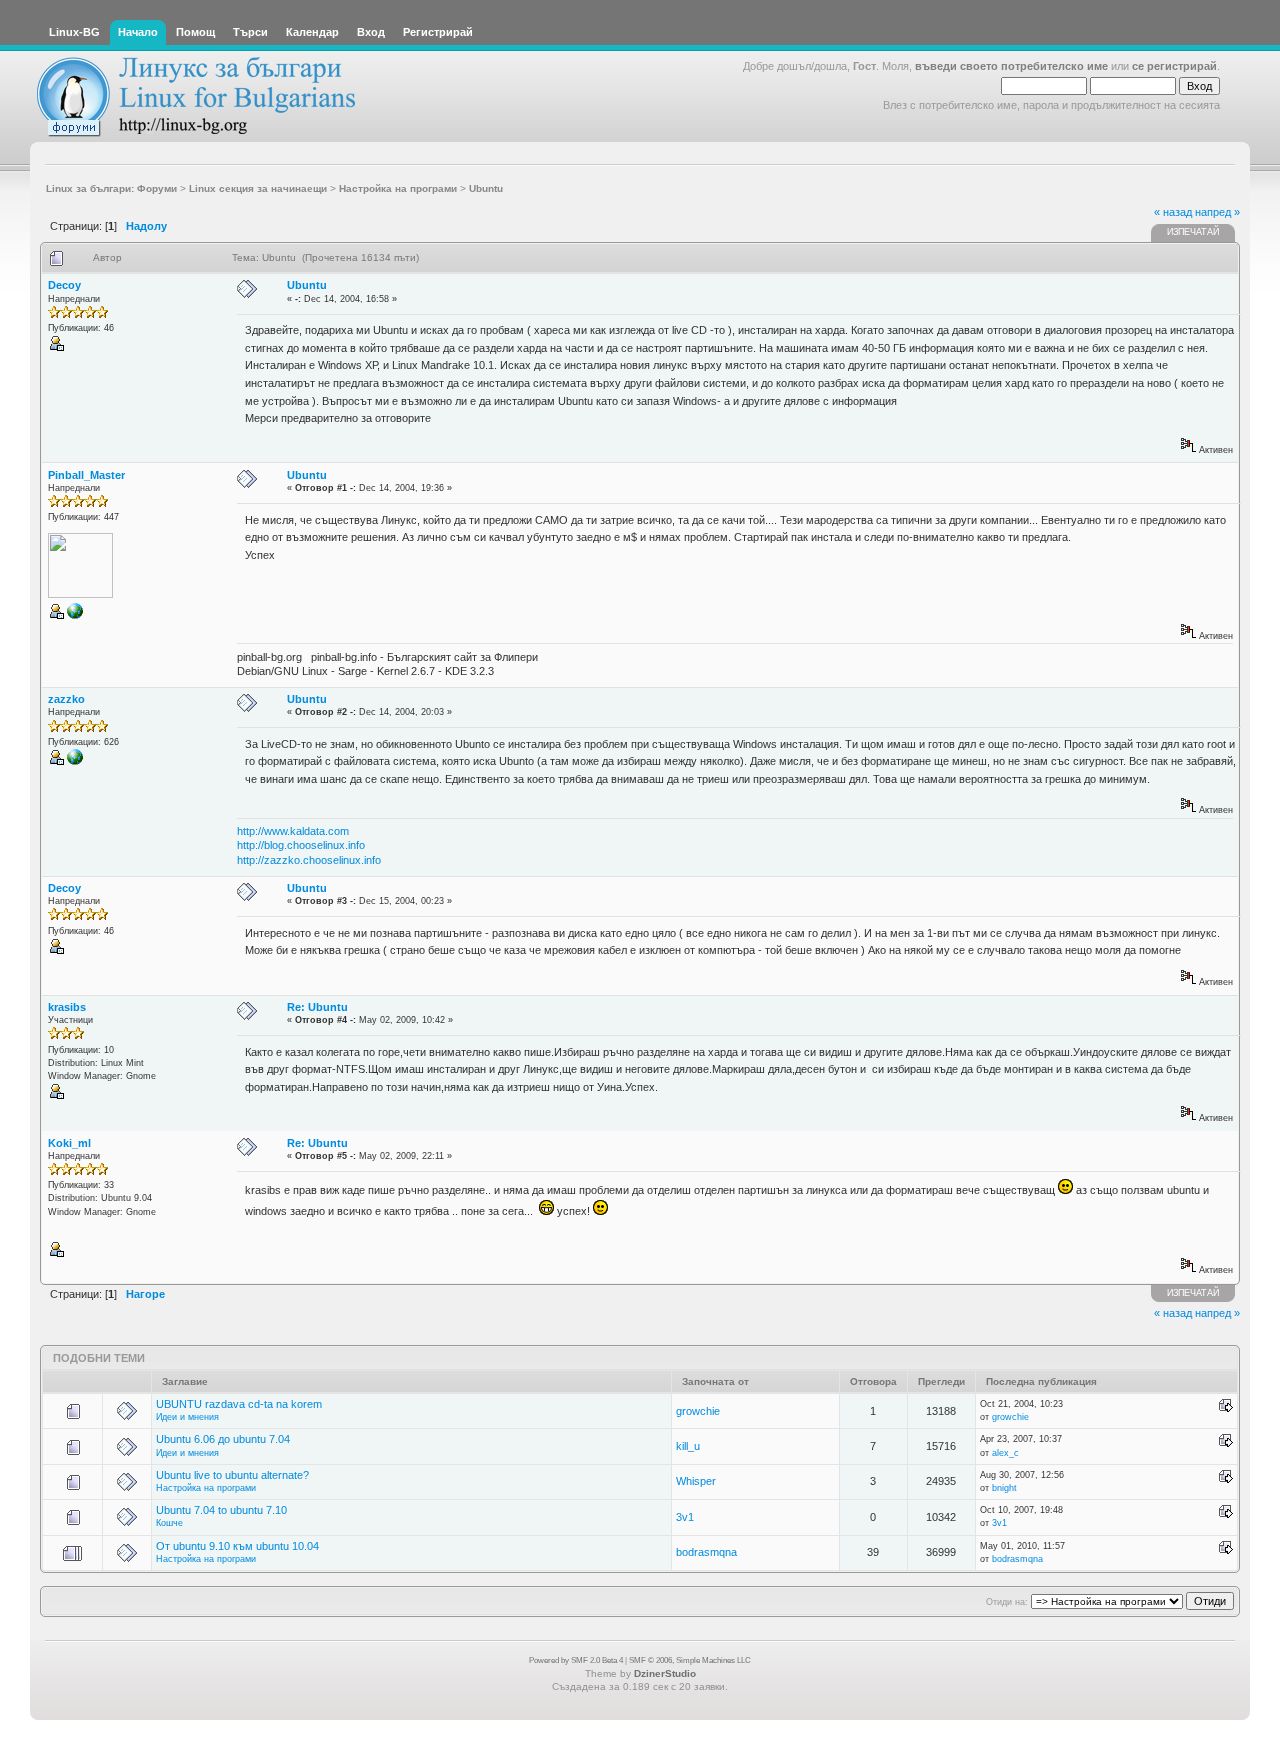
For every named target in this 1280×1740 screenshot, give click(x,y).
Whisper (696, 1481)
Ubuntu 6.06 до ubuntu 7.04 (223, 1439)
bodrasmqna (706, 1552)
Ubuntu (307, 285)
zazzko (66, 699)
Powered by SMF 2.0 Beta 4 (576, 1660)
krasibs (67, 1007)
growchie (698, 1411)
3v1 (685, 1517)
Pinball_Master (86, 475)
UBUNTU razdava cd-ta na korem (239, 1404)
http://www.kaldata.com (293, 831)
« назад (1173, 212)
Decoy (64, 285)
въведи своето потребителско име (1011, 66)
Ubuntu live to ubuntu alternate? (232, 1475)
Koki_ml (69, 1143)
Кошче (169, 1523)
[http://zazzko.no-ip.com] (75, 762)
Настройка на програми (206, 1488)
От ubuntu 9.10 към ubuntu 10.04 (237, 1546)
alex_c (1005, 1453)
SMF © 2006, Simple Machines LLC (690, 1660)
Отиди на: (1007, 1602)
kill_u (688, 1446)
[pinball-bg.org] (75, 616)
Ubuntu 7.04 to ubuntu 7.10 (221, 1510)
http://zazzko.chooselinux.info (309, 860)
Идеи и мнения (187, 1417)
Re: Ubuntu (317, 1007)
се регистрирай (1174, 66)
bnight (1004, 1488)
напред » (1217, 212)
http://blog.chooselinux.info (301, 845)
